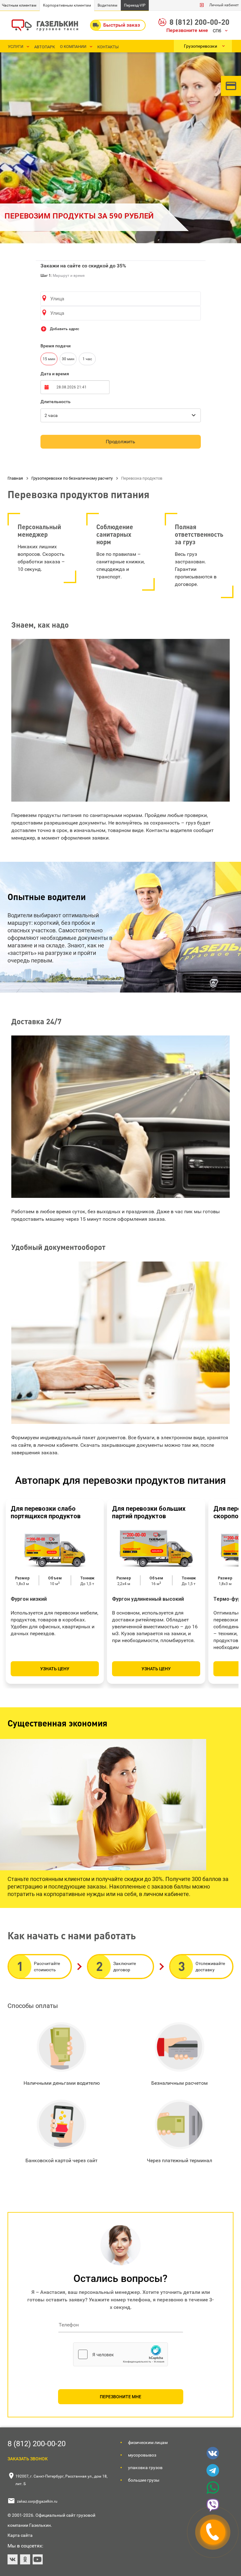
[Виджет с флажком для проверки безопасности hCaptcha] (120, 2354)
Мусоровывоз (142, 2455)
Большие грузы (144, 2480)
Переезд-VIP (135, 5)
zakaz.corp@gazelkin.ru (37, 2501)
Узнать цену (55, 1669)
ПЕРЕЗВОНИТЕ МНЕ (120, 2397)
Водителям (107, 5)
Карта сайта (20, 2535)
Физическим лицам (148, 2442)
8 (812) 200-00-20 (199, 22)
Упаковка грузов (145, 2468)
